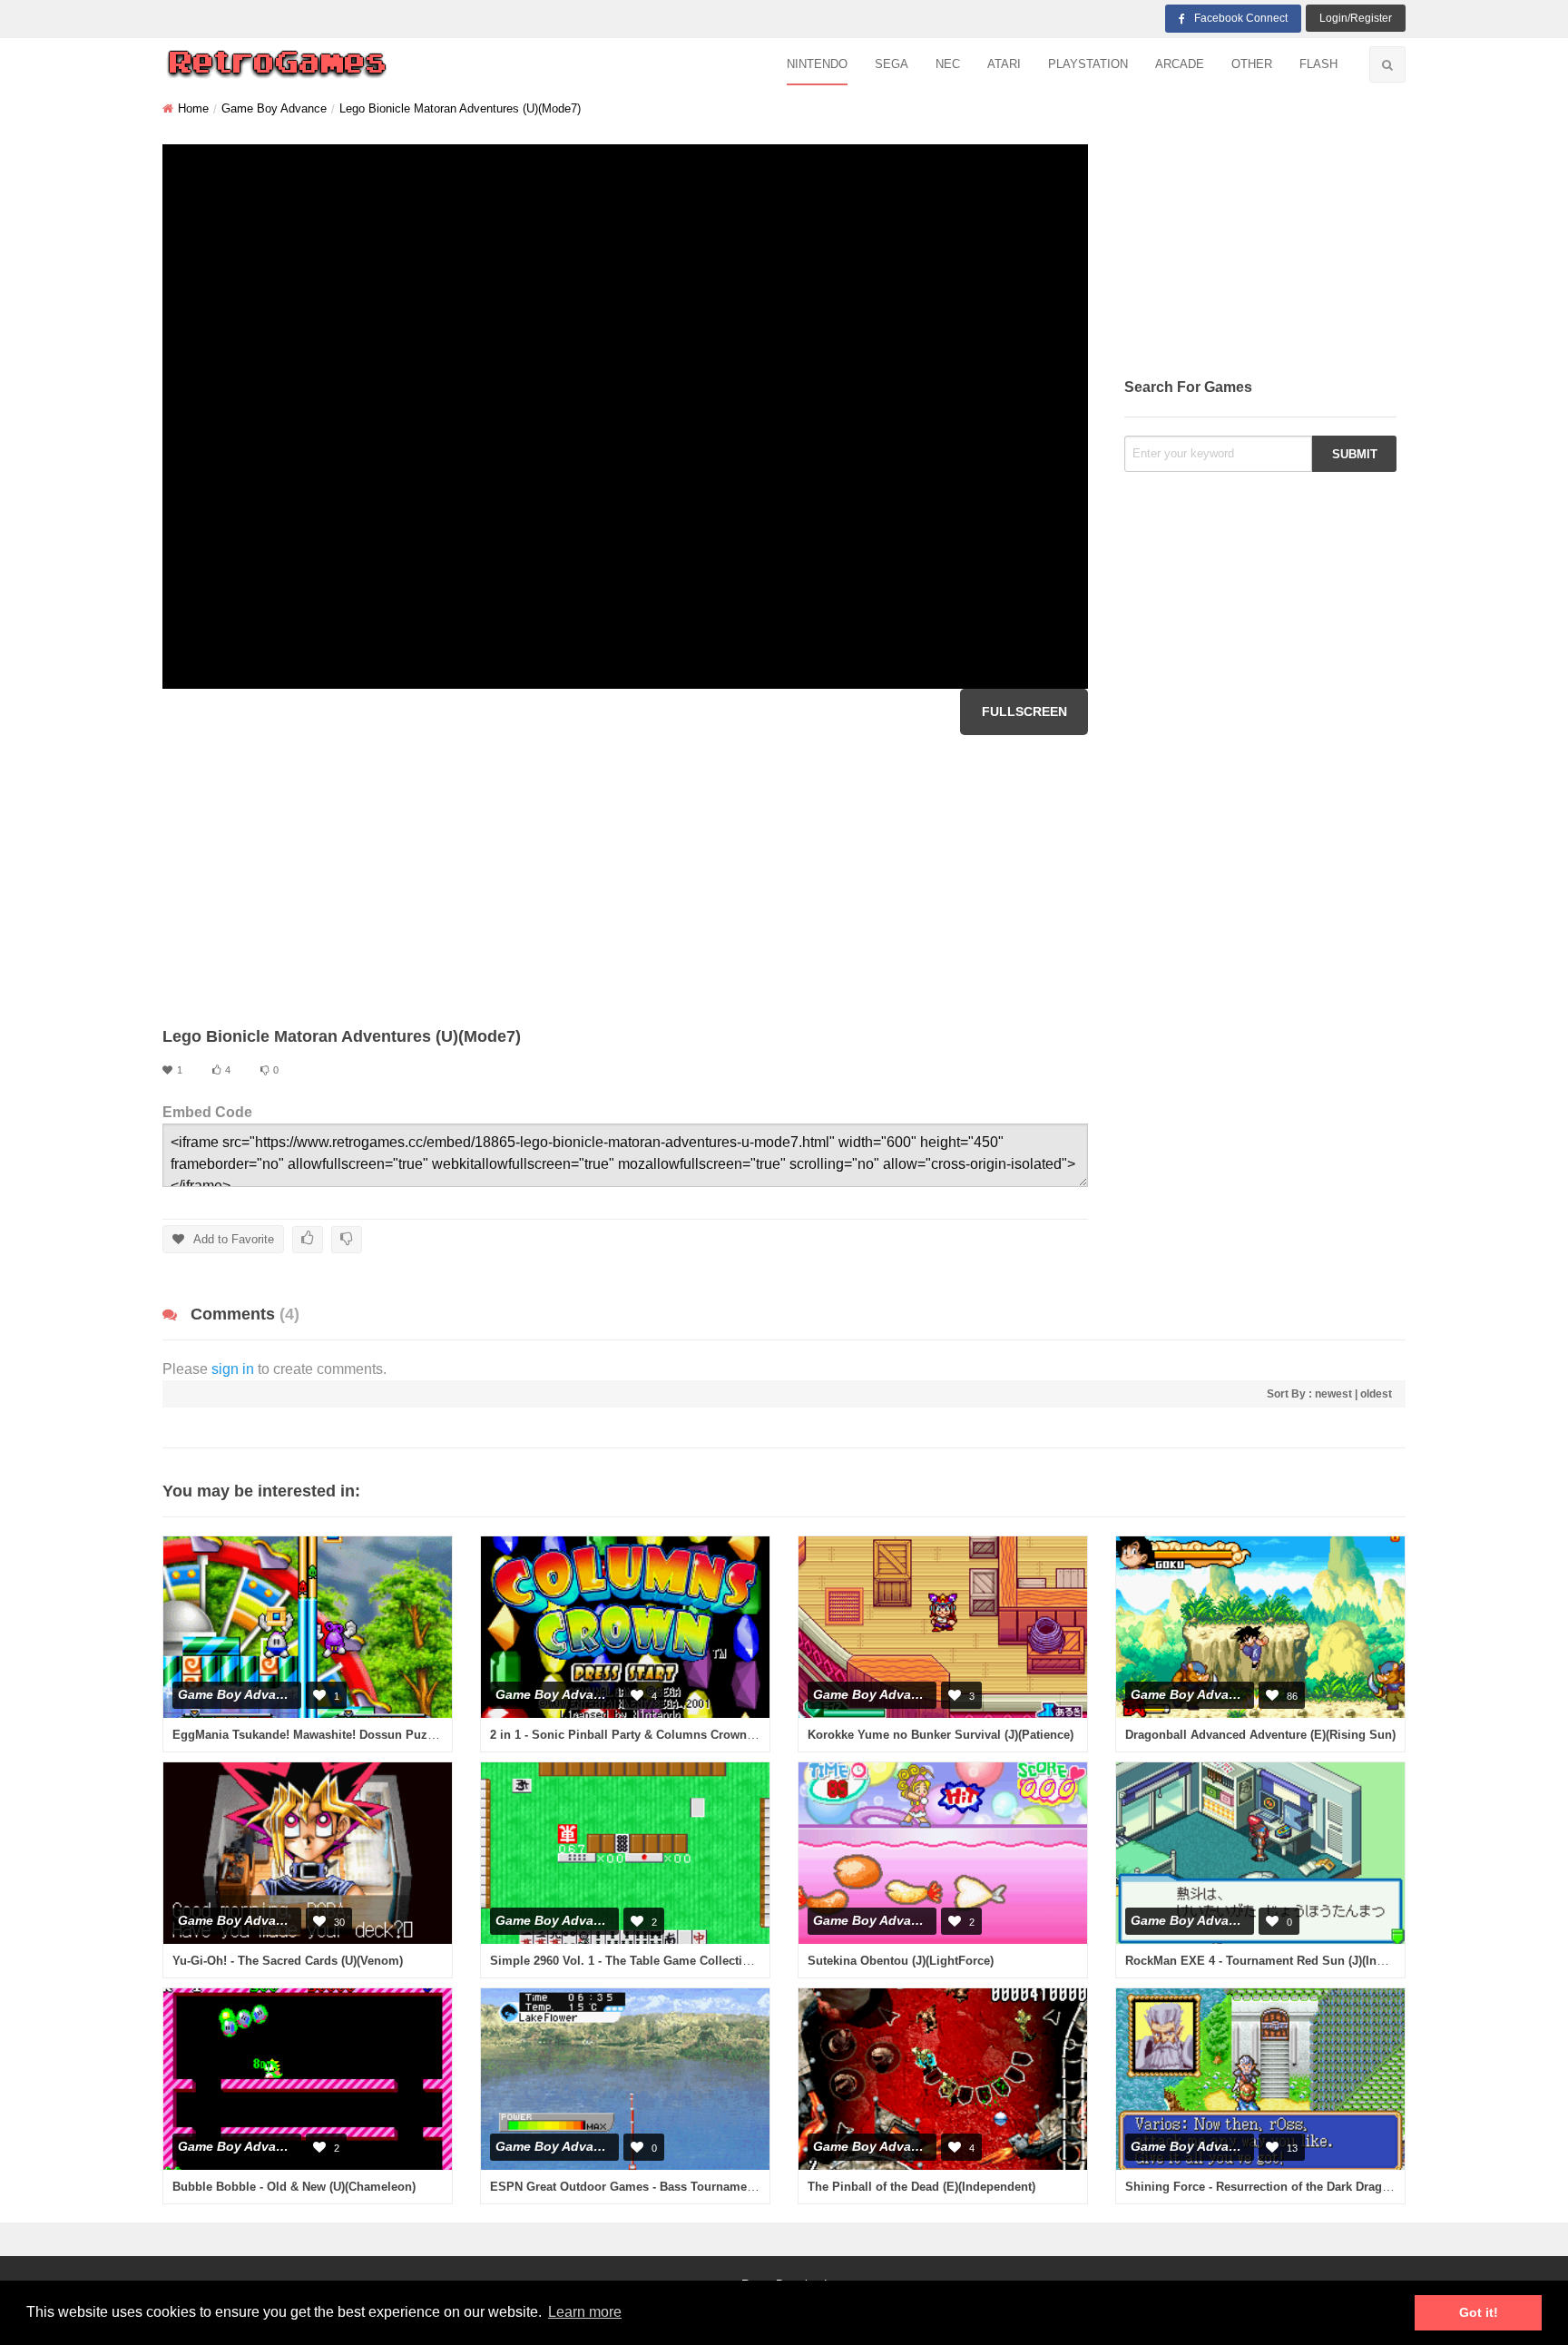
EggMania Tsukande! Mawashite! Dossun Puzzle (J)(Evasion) (343, 1735)
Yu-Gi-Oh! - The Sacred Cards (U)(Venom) (288, 1961)
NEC (948, 64)
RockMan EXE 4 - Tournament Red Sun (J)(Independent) (1282, 1961)
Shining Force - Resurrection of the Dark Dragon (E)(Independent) (1309, 2187)
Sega (892, 64)
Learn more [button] (585, 2312)
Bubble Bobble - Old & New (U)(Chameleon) (294, 2187)
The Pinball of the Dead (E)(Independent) (921, 2187)
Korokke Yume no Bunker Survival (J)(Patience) (941, 1735)
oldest (1376, 1394)
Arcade (1180, 64)
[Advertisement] (625, 880)
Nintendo (817, 64)
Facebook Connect (1241, 18)
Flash (1318, 64)
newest (1333, 1394)
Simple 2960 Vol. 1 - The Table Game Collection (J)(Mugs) (651, 1961)
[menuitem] (817, 65)
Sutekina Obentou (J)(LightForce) (901, 1961)
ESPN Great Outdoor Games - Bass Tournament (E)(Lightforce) (666, 2187)
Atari (1004, 64)
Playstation (1088, 64)
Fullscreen (1024, 711)
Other (1252, 64)
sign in (233, 1369)
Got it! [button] (1479, 2312)
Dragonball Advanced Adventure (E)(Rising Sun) (1260, 1735)
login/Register (1356, 18)
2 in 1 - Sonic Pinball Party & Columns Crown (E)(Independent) (666, 1735)
